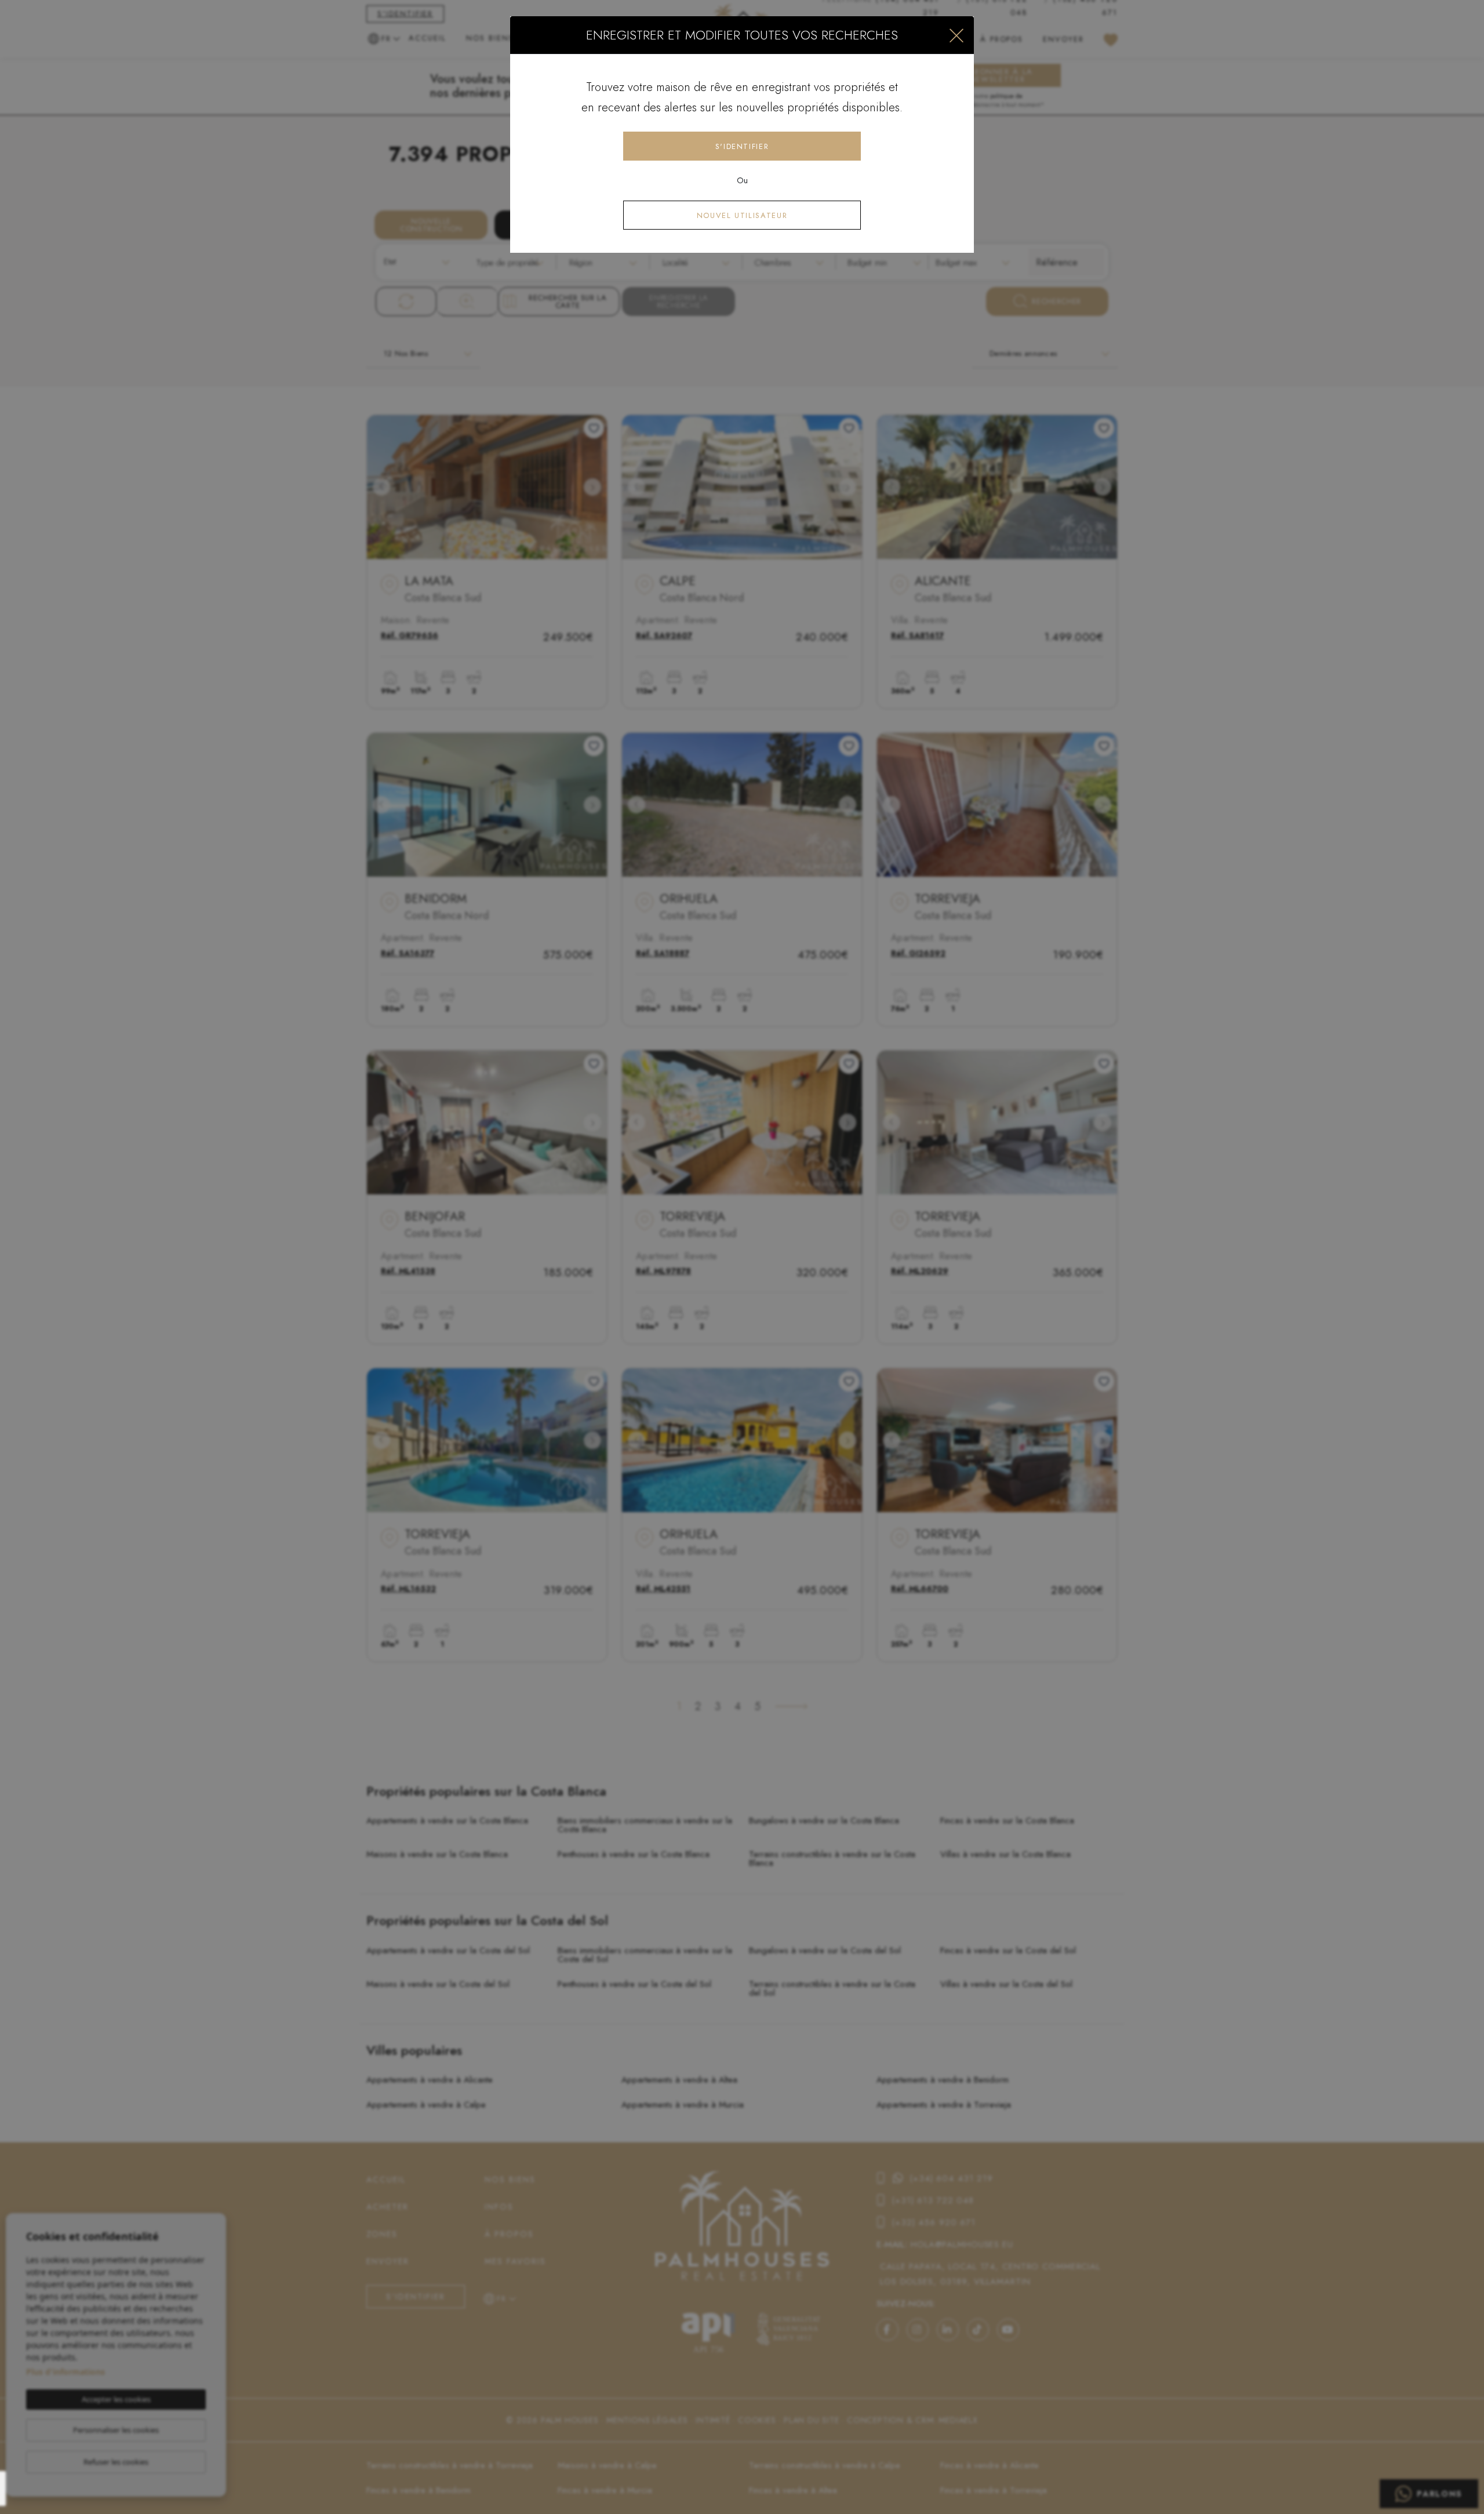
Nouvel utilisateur (742, 215)
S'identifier (742, 146)
